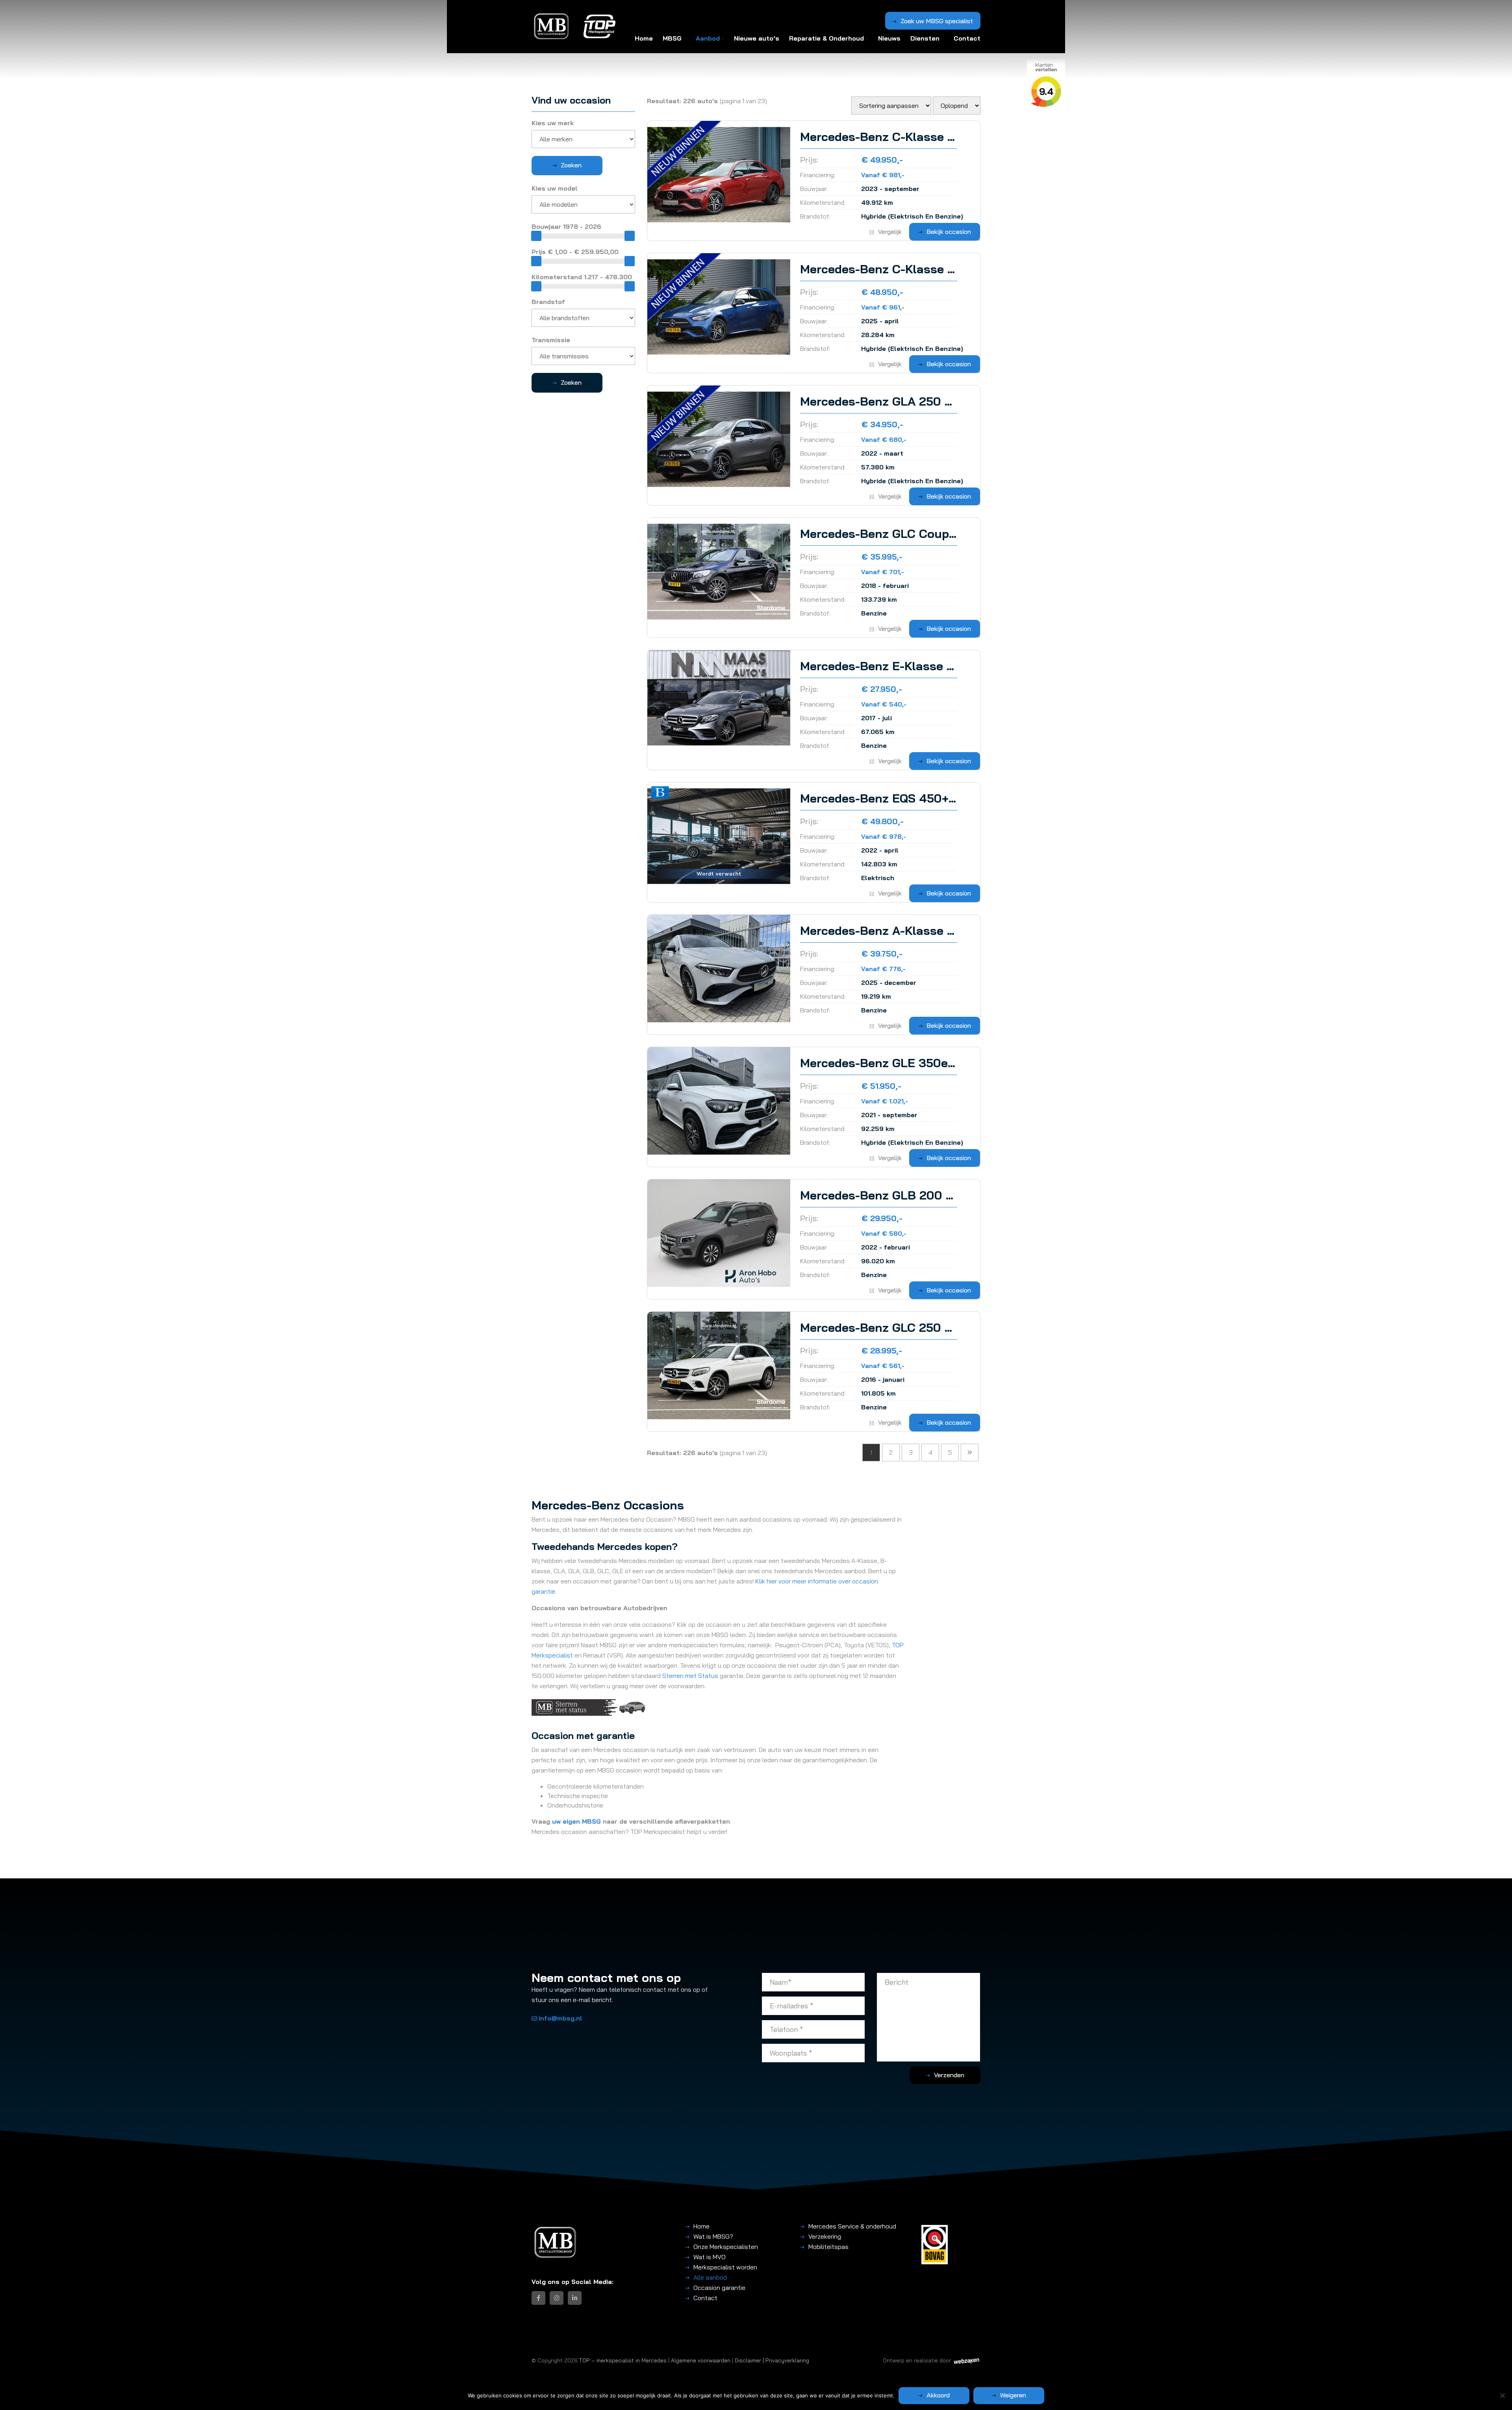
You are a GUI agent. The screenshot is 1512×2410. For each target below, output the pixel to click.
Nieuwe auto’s (757, 38)
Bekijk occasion (949, 232)
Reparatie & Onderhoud (826, 38)
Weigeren (1013, 2395)
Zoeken (571, 165)
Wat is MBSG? (713, 2236)
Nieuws (889, 38)
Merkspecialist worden (725, 2267)
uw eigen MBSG (576, 1821)
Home (644, 38)
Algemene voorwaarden (701, 2360)
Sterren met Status (690, 1676)
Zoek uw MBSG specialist (937, 21)
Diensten (925, 38)
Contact (967, 38)
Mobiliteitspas (828, 2247)
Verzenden (949, 2075)
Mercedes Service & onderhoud (852, 2226)
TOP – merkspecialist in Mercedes (623, 2360)
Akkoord (938, 2395)
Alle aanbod (710, 2277)
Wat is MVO (710, 2257)
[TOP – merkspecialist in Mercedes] (552, 27)
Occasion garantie (719, 2288)
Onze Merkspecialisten (726, 2247)
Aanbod (708, 38)
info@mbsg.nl (561, 2018)
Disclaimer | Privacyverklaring (772, 2360)
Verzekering (825, 2236)
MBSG (672, 38)
